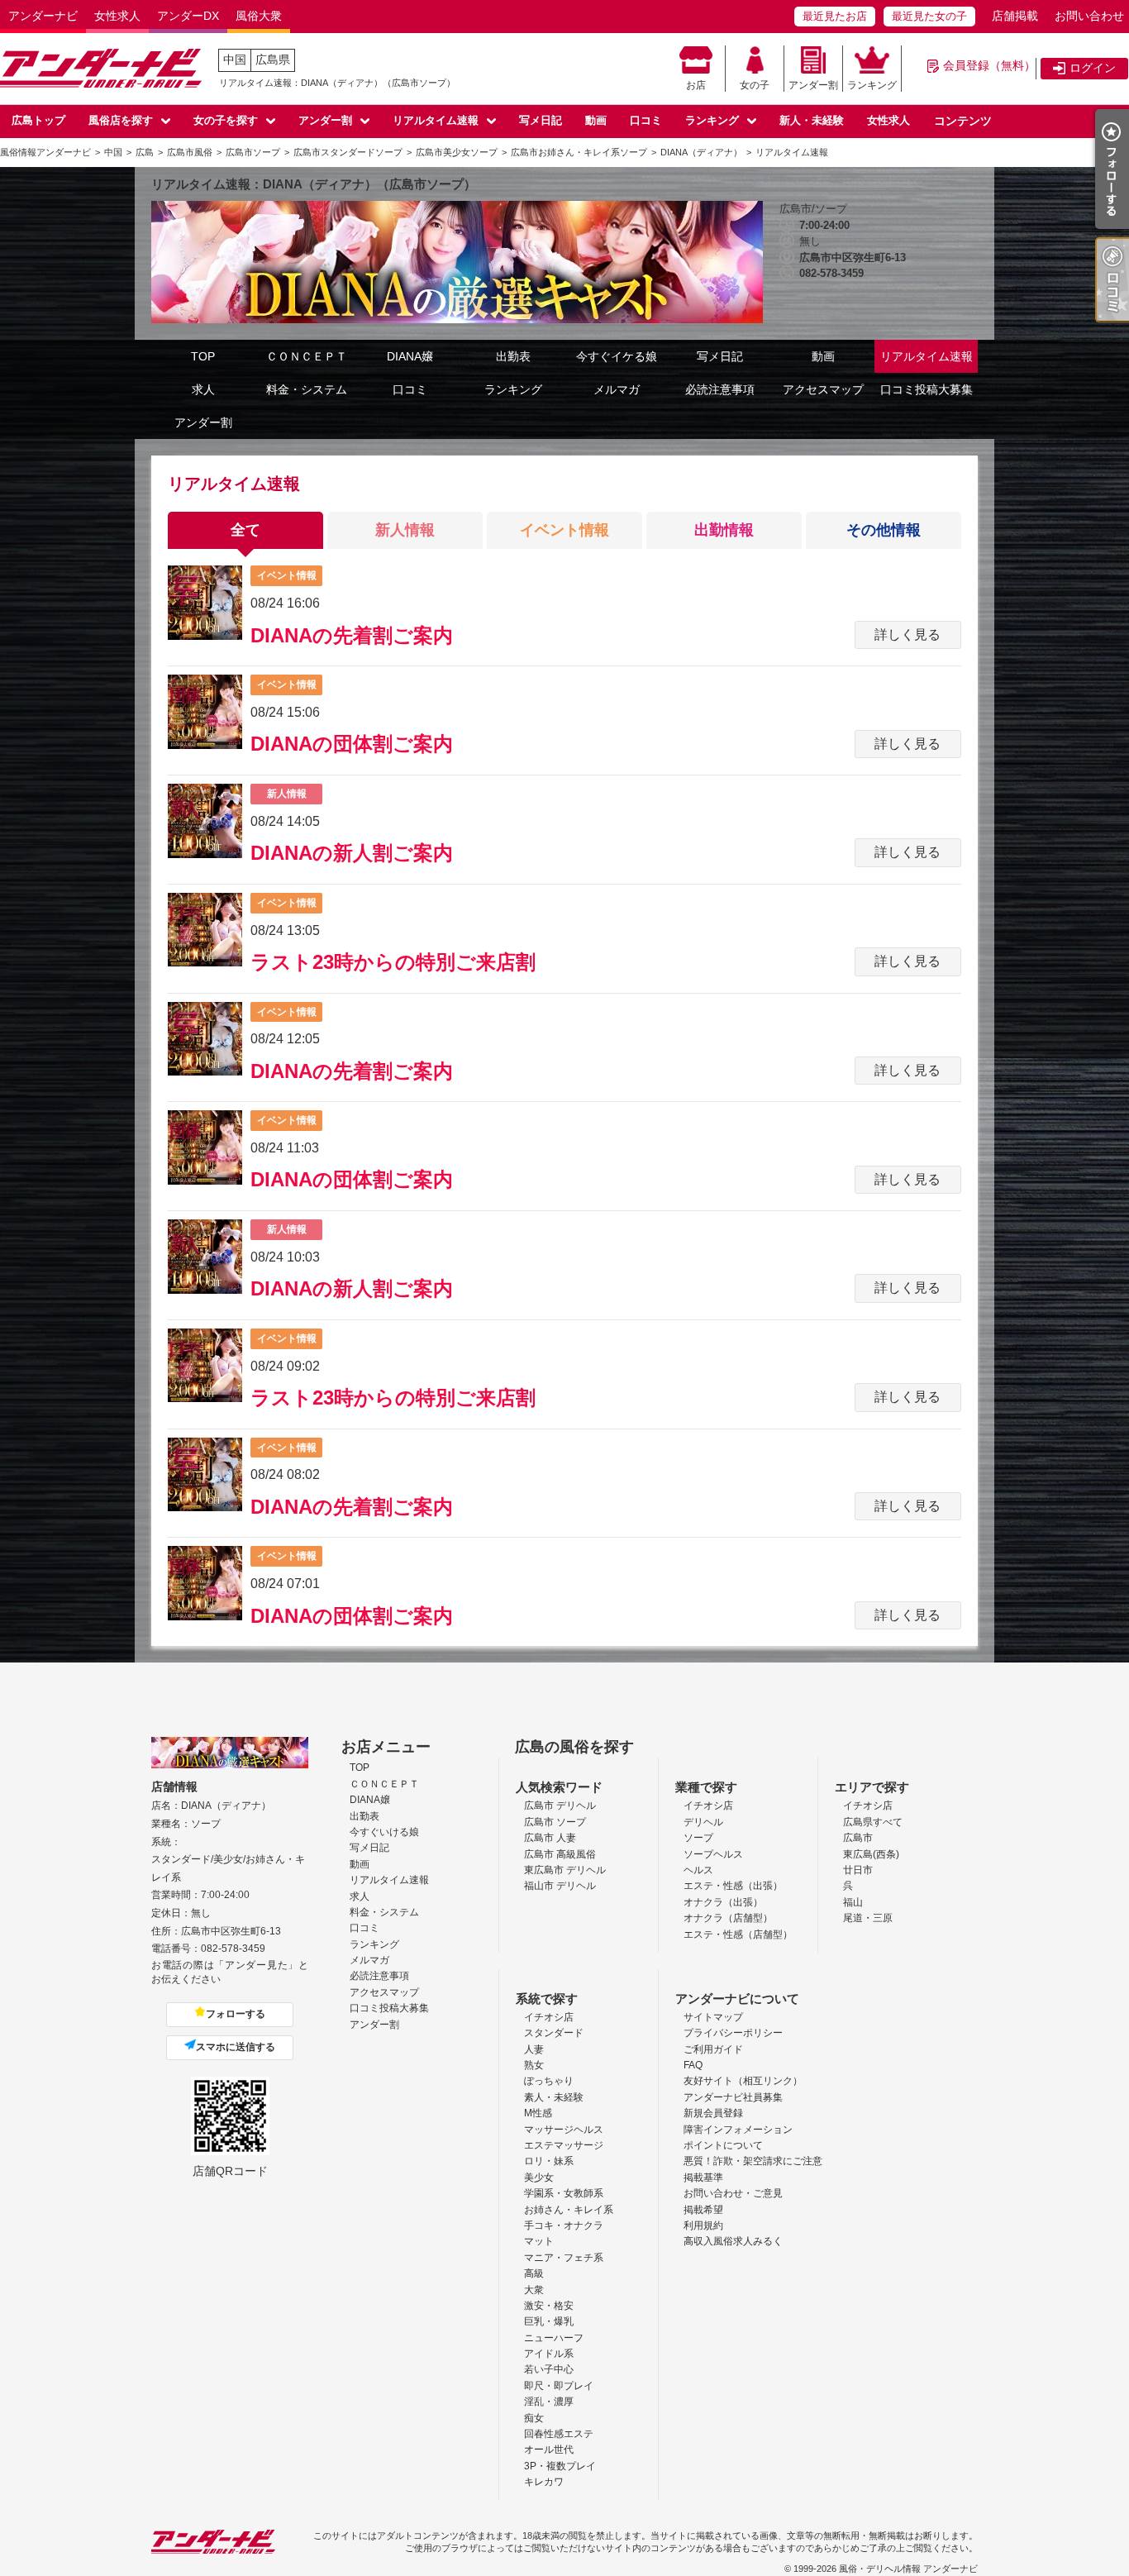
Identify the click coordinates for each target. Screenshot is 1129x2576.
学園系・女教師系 (564, 2193)
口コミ (646, 120)
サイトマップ (713, 2017)
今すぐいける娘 (384, 1832)
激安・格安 (549, 2306)
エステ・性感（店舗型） (738, 1934)
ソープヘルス (713, 1854)
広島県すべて (873, 1822)
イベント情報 (564, 530)
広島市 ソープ (555, 1822)
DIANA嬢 (410, 356)
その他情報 (884, 530)
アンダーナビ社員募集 (733, 2097)
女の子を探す (226, 120)
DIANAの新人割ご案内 (352, 853)
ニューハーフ (554, 2338)
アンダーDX (188, 16)
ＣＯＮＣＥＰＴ (307, 356)
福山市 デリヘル (560, 1886)
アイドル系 (549, 2354)
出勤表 (513, 356)
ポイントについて (723, 2145)
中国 (235, 60)
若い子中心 (549, 2369)
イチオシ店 (708, 1806)
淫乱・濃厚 (549, 2402)
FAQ (693, 2065)
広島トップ (38, 120)
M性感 (538, 2113)
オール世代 (549, 2450)
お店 (696, 85)
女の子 (755, 85)
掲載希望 (703, 2210)
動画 (596, 120)
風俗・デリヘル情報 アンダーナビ (908, 2569)
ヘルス (698, 1870)
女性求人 (117, 16)
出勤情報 (724, 530)
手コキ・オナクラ (564, 2225)
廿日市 (858, 1870)
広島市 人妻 (550, 1838)
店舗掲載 (1015, 16)
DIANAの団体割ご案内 (352, 744)
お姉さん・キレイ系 (569, 2210)
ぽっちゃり (549, 2081)
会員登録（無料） (989, 65)
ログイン (1093, 68)
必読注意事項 (720, 389)
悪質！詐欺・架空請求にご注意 (753, 2161)
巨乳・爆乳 (549, 2321)
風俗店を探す (121, 120)
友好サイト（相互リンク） (743, 2081)
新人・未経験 (812, 120)
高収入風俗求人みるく (733, 2241)
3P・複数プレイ (560, 2466)
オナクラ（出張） (723, 1902)
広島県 (273, 60)
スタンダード (554, 2033)
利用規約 (703, 2225)
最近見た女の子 (929, 16)
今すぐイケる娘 (617, 356)
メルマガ (617, 389)
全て (245, 530)
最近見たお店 (835, 16)
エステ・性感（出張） (733, 1886)
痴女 (534, 2418)
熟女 (534, 2065)
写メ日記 (541, 120)
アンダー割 (813, 85)
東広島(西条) (871, 1854)
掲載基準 (703, 2178)
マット (539, 2241)
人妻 (534, 2049)
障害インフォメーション (738, 2130)
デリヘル (703, 1822)
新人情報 (405, 530)
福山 (853, 1902)
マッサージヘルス (564, 2130)
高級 (534, 2273)
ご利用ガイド (713, 2049)
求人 (203, 389)
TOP (203, 356)
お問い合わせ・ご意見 (733, 2193)
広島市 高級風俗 (560, 1854)
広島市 (858, 1838)
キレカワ (544, 2482)
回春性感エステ (559, 2434)
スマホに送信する (236, 2047)
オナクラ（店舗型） (728, 1918)
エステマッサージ (564, 2145)
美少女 (539, 2178)
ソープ (698, 1838)
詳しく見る (907, 634)
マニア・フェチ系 (564, 2258)
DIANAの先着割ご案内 (352, 635)
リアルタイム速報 (436, 120)
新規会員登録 (713, 2113)
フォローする (236, 2014)
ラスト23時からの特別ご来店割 (393, 962)
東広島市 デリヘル (565, 1870)
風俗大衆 (259, 16)
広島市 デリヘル (560, 1806)
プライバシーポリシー (733, 2033)
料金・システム (307, 389)
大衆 (534, 2290)
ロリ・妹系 (549, 2161)
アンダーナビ (43, 16)
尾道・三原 (868, 1918)
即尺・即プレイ (559, 2386)
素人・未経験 (554, 2097)
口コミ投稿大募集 (927, 389)
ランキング (872, 85)
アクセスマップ (823, 389)
